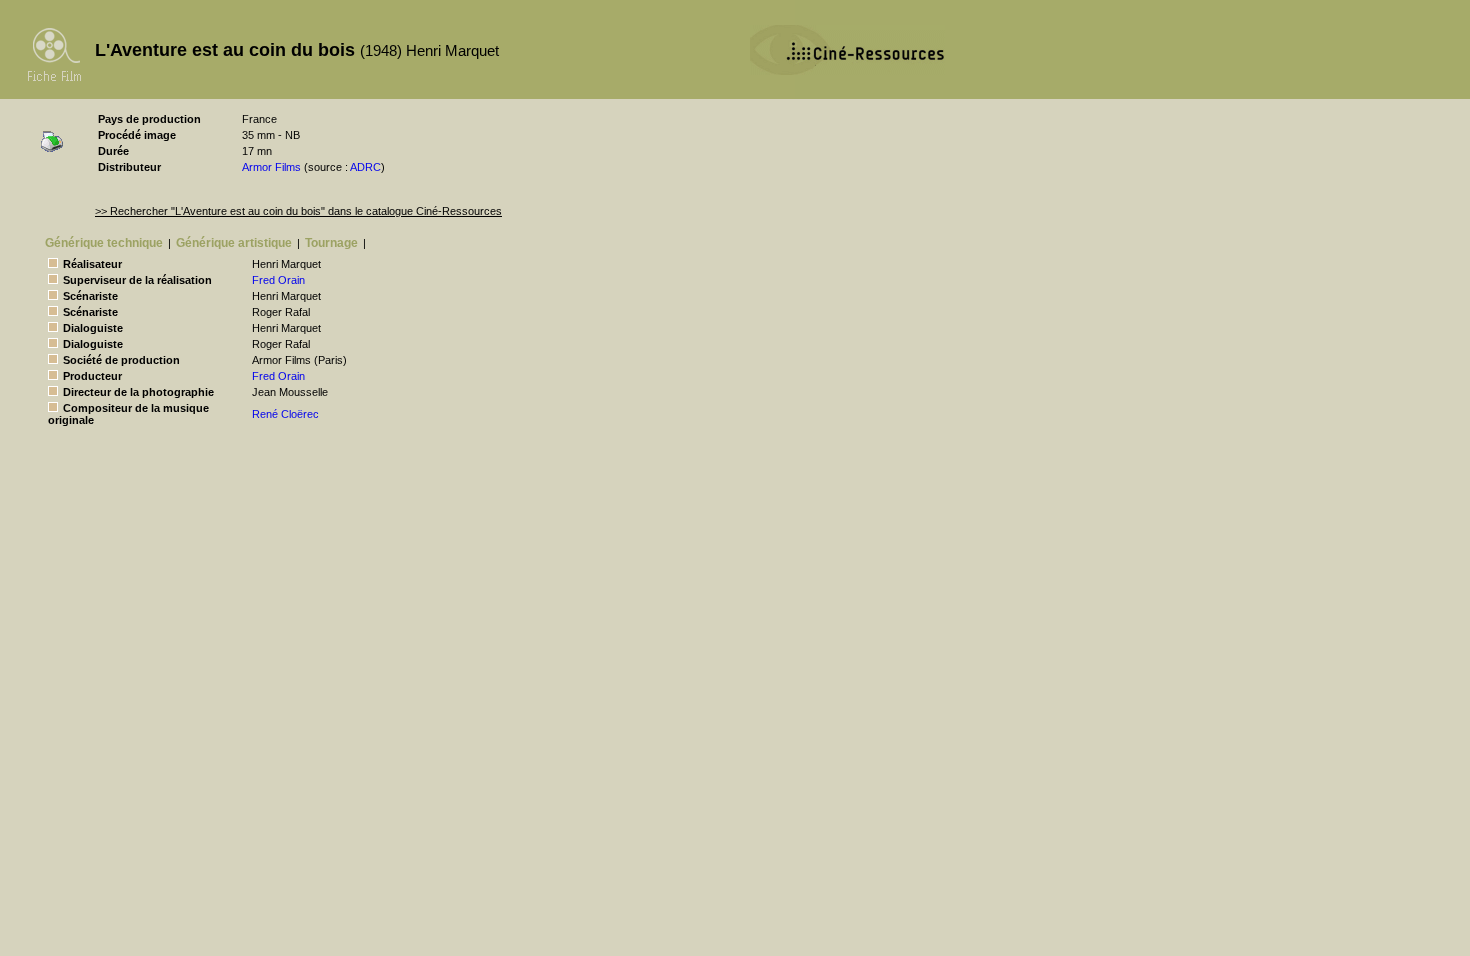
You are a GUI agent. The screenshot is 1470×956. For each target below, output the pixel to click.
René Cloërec (285, 414)
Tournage (331, 243)
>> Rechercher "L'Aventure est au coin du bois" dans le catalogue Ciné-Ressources (298, 211)
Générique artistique (234, 243)
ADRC (365, 167)
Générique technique (104, 243)
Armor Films (271, 167)
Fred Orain (278, 280)
